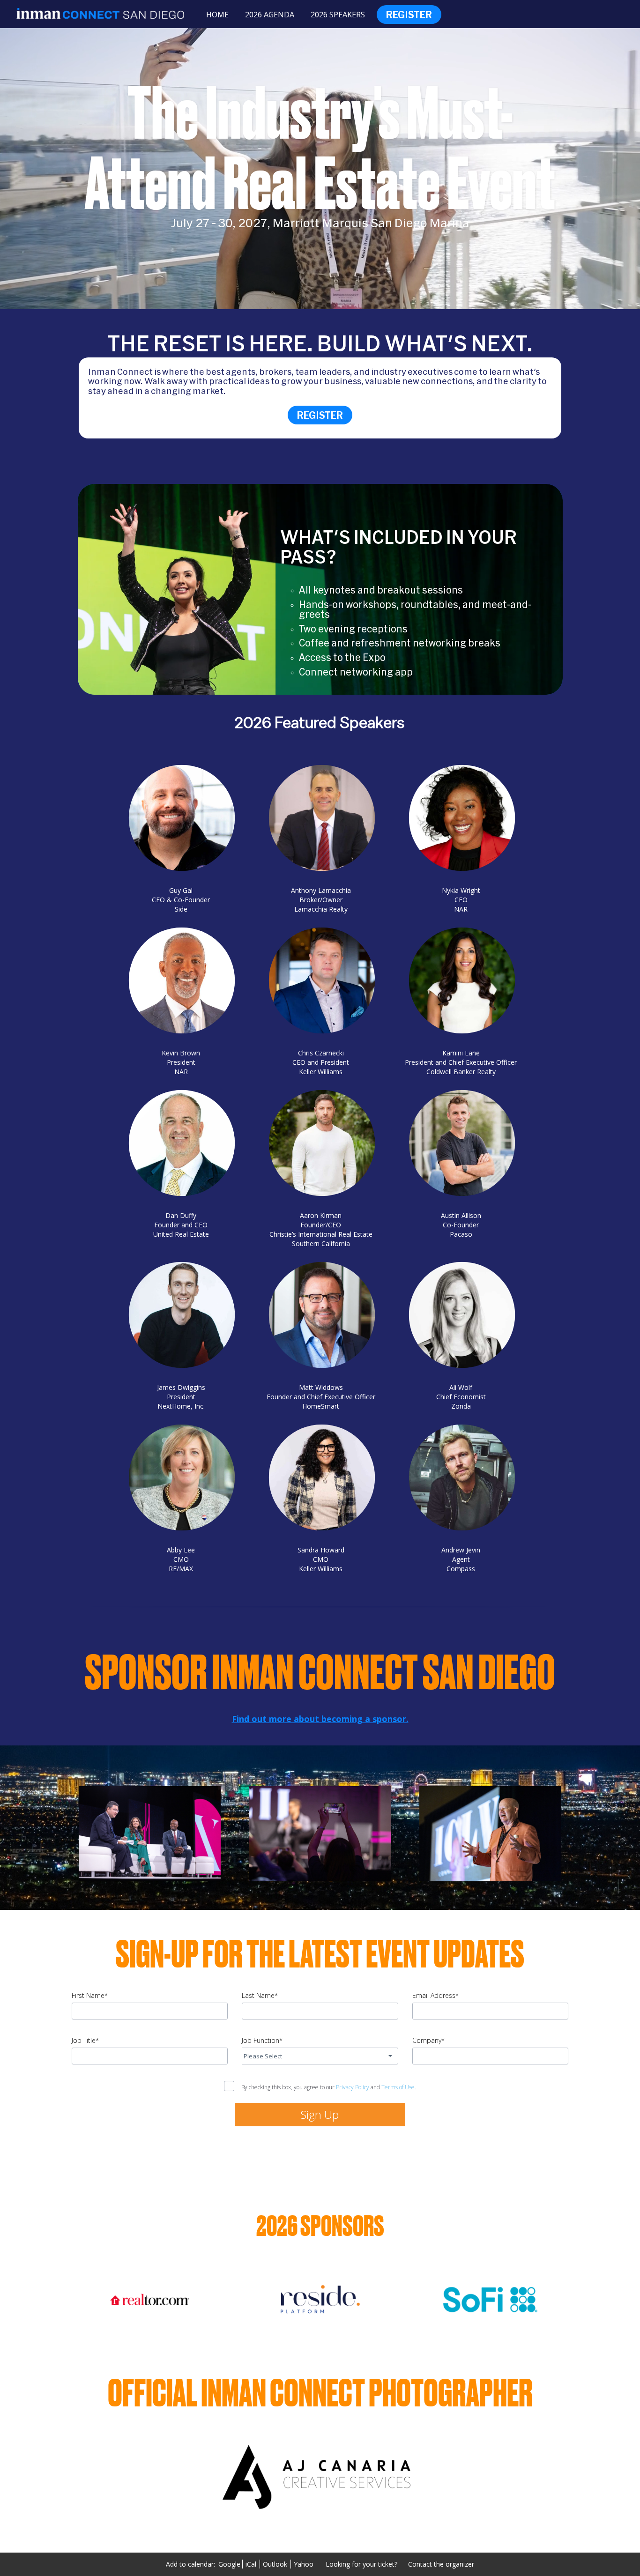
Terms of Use (398, 2087)
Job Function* (262, 2040)
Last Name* (260, 1995)
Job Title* (85, 2040)
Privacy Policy (353, 2087)
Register (409, 15)
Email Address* (435, 1995)
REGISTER (320, 415)
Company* (428, 2040)
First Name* (90, 1995)
